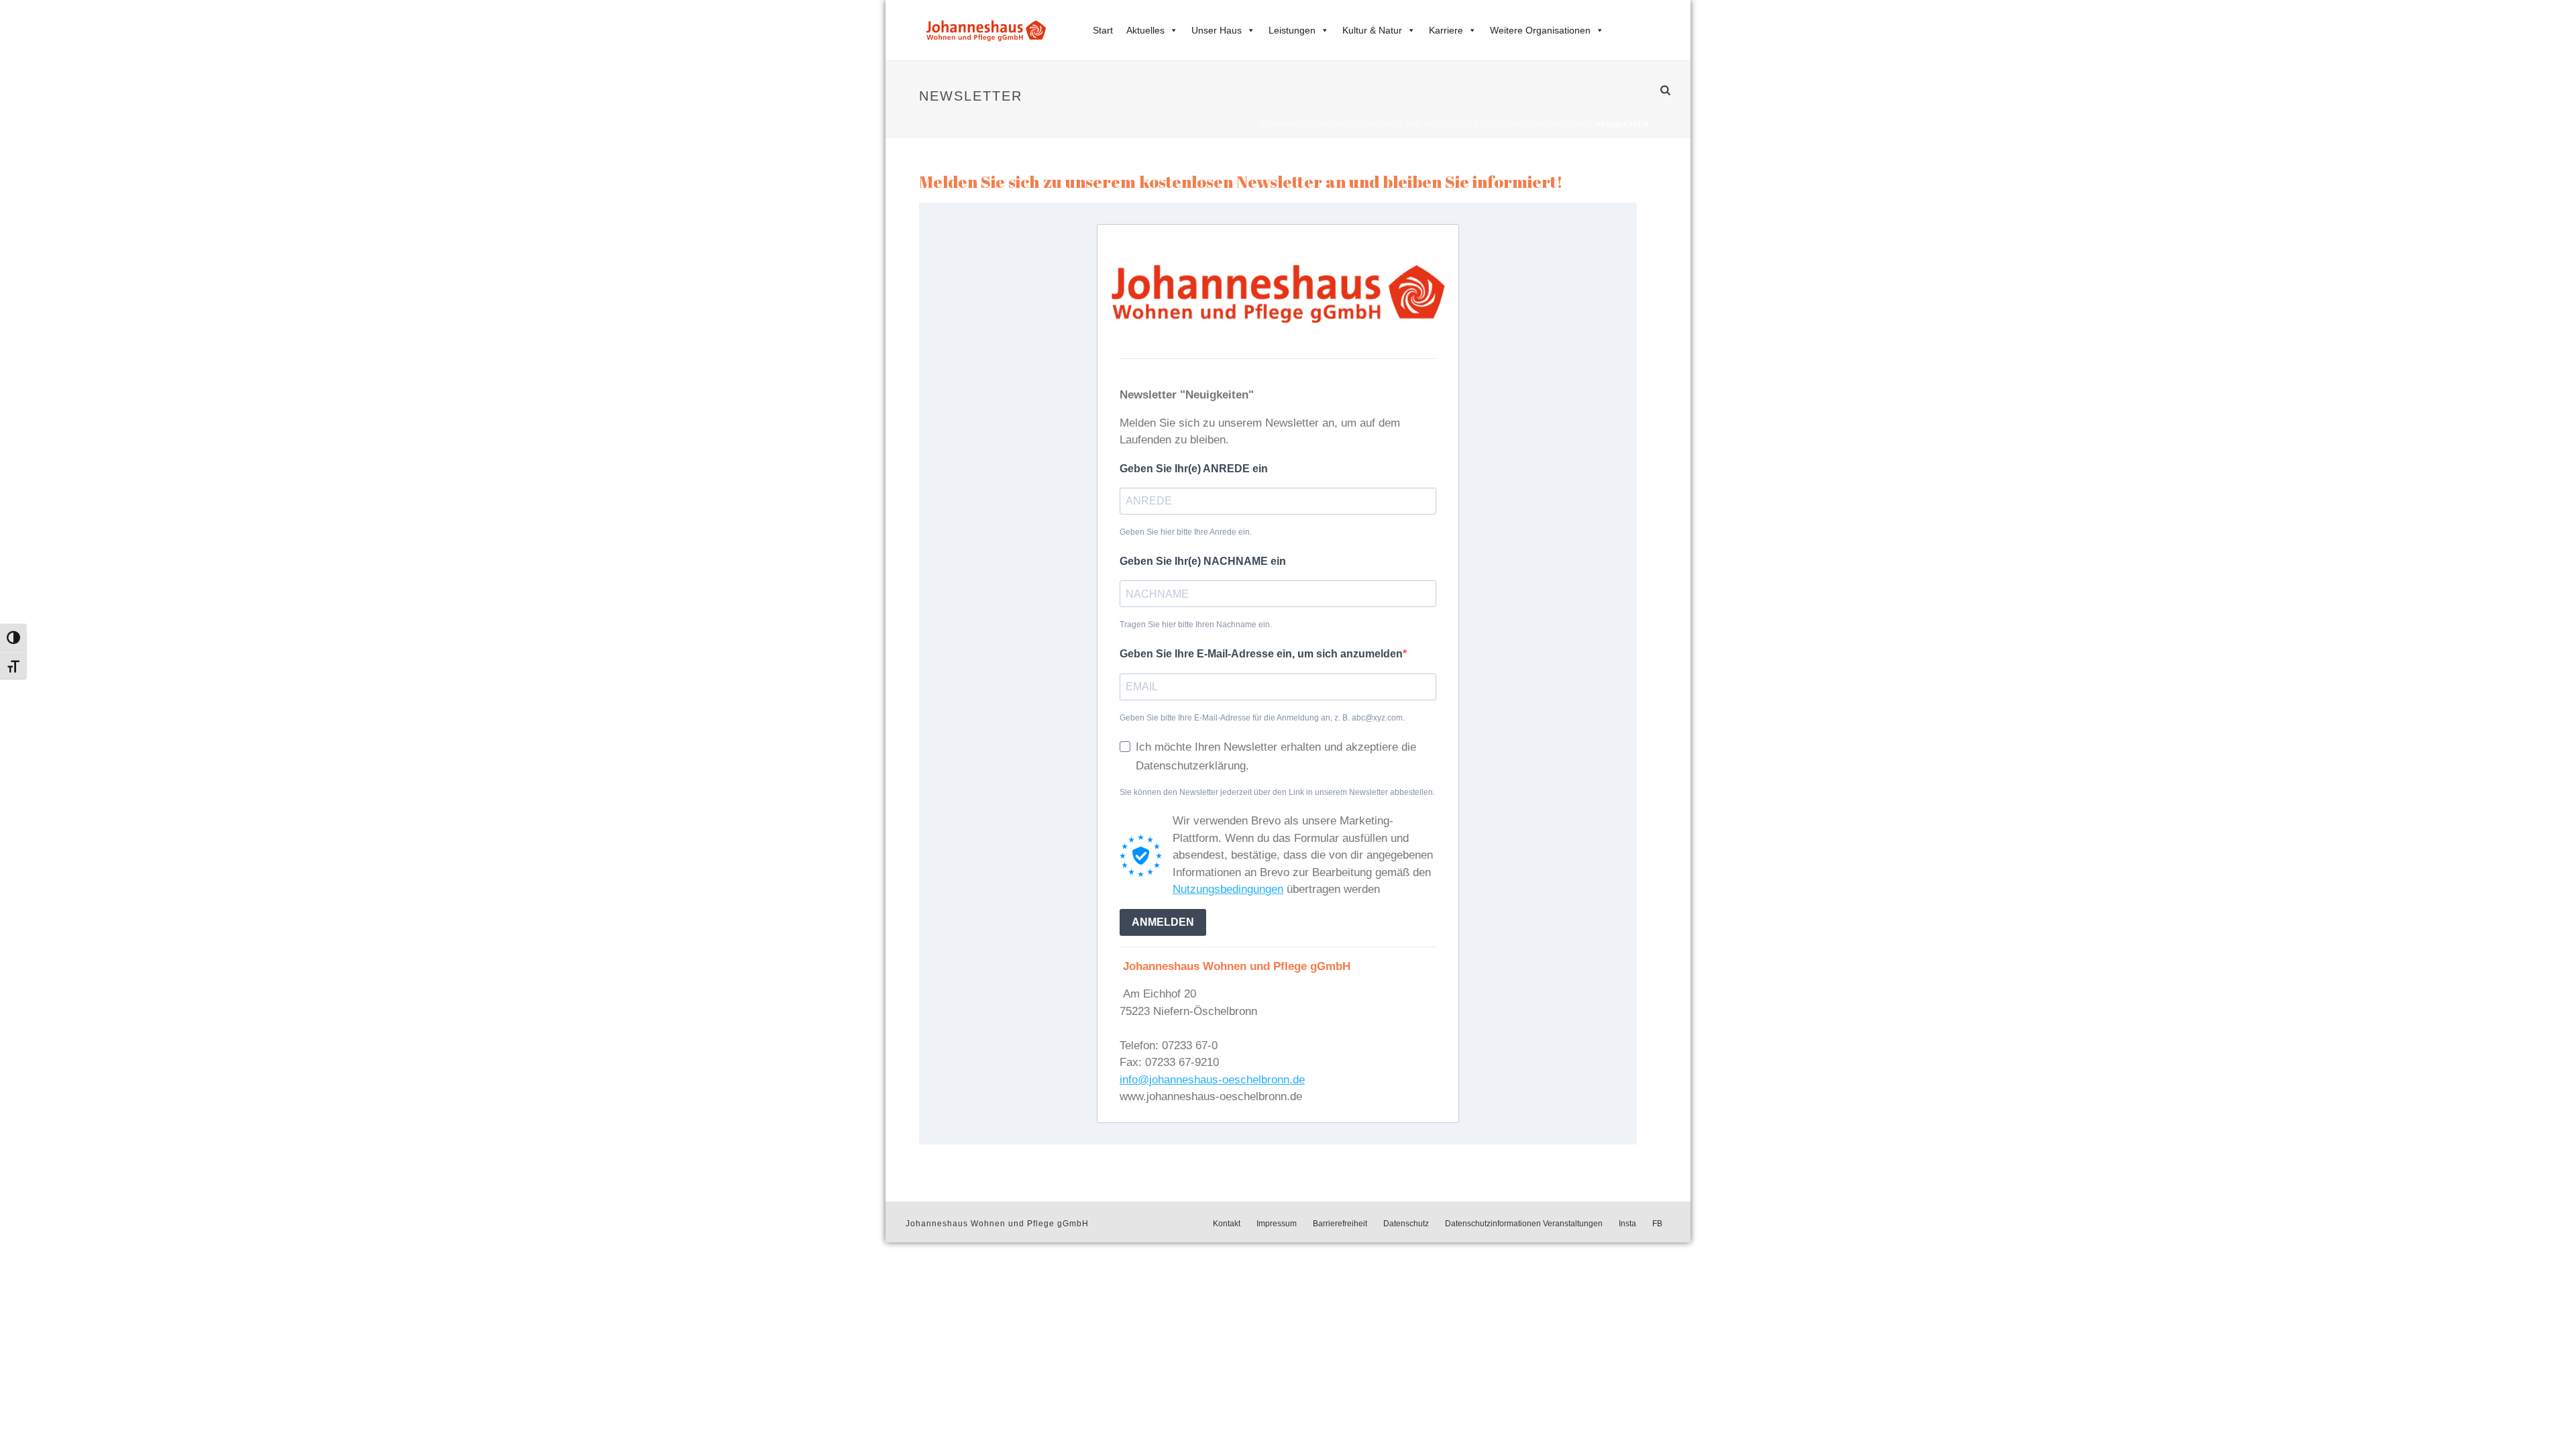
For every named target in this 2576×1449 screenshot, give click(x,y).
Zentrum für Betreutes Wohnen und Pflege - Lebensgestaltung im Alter (1424, 124)
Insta (1627, 1224)
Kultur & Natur (1372, 30)
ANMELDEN (1163, 922)
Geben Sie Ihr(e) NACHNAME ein (1203, 561)
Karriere (1446, 30)
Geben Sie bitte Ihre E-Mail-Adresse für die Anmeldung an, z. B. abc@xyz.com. (1262, 718)
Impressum (1277, 1224)
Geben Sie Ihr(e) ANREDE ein (1194, 469)
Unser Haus (1217, 30)
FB (1657, 1224)
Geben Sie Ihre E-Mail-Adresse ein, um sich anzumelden (1261, 654)
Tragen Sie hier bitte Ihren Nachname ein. (1196, 625)
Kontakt (1227, 1224)
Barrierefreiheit (1340, 1224)
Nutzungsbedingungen (1228, 889)
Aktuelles (1145, 30)
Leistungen (1292, 30)
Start (1103, 30)
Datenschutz (1406, 1224)
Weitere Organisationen (1540, 30)
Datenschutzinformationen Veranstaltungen (1524, 1224)
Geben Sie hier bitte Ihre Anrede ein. (1186, 532)
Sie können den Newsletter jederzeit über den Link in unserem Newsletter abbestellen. (1277, 792)
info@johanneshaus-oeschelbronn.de (1212, 1080)
